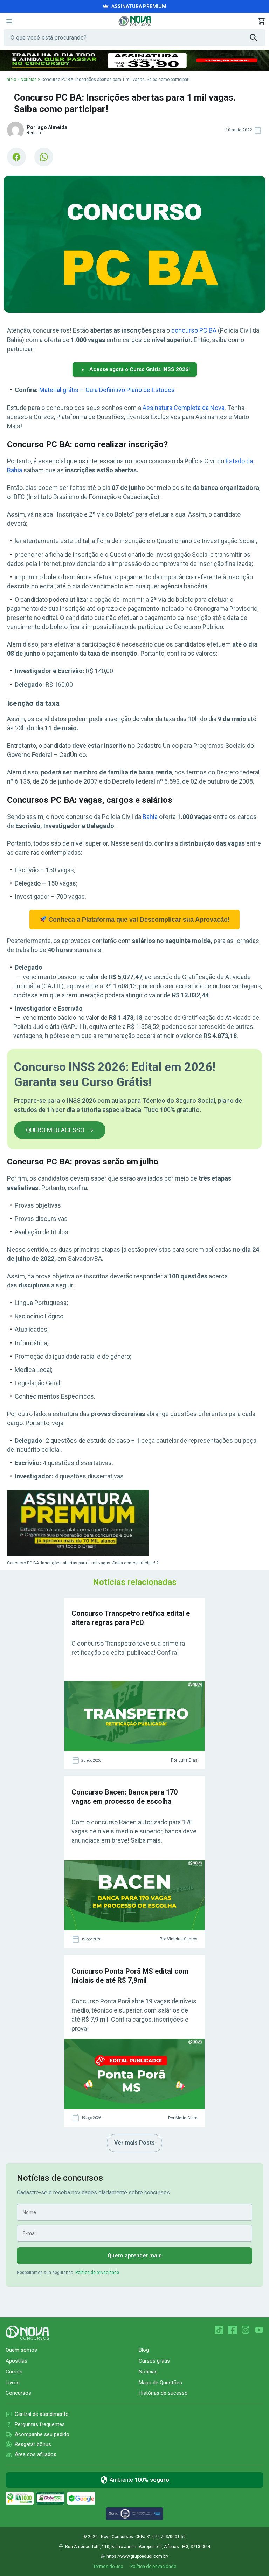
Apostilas (16, 2361)
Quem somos (21, 2350)
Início (11, 80)
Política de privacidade (97, 2273)
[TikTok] (219, 2330)
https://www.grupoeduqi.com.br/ (137, 2556)
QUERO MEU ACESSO (55, 1130)
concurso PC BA (194, 330)
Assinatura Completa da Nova (184, 408)
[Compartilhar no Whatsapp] (44, 157)
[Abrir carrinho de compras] (261, 21)
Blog (144, 2350)
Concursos (18, 2393)
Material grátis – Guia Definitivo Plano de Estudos (107, 390)
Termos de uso (108, 2566)
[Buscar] (258, 38)
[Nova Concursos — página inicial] (135, 21)
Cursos (14, 2372)
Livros (13, 2383)
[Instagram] (246, 2330)
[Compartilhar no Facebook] (16, 157)
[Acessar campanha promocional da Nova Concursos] (134, 60)
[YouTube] (259, 2330)
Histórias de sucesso (163, 2393)
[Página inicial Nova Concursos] (27, 2333)
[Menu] (9, 21)
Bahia (150, 817)
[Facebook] (233, 2330)
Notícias (29, 80)
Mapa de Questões (160, 2383)
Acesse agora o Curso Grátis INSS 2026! (140, 369)
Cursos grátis (154, 2361)
